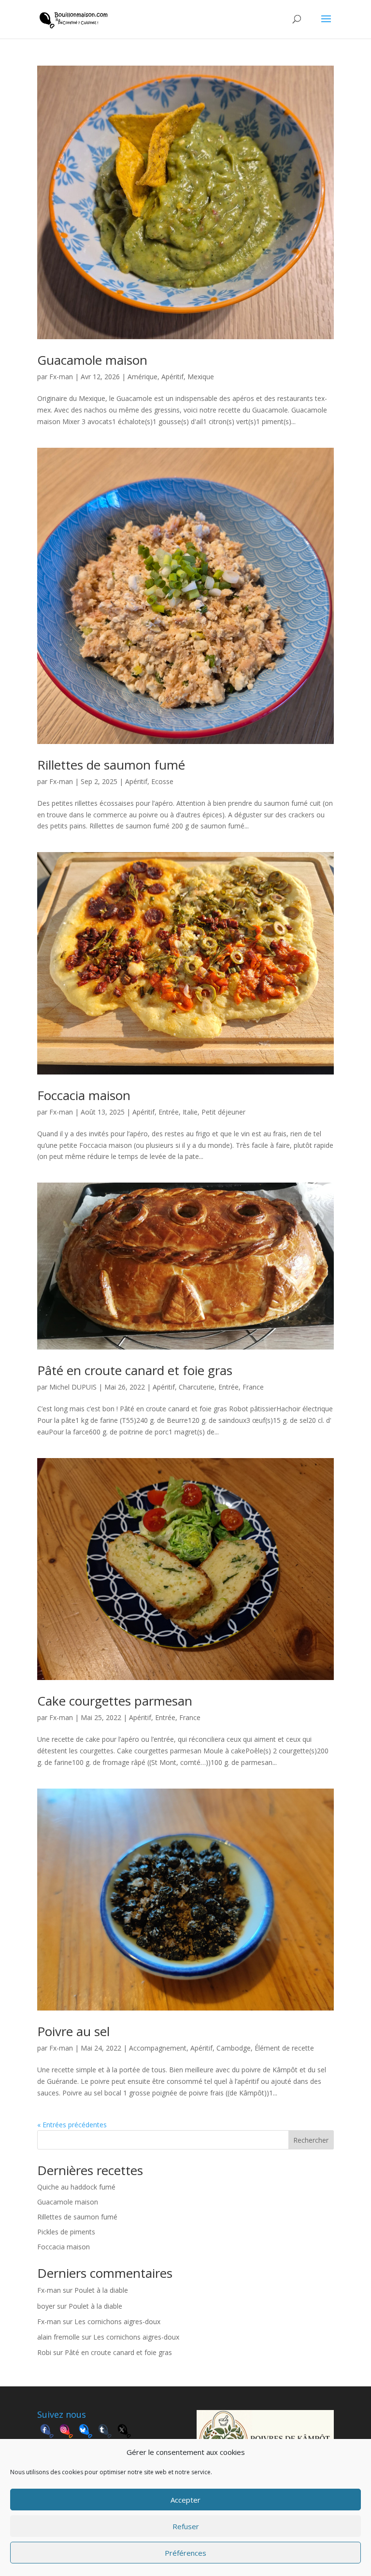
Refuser (186, 2526)
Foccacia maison (84, 1095)
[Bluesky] (86, 2432)
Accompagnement (158, 2048)
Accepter (185, 2500)
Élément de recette (284, 2048)
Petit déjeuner (223, 1112)
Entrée (169, 1112)
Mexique (201, 377)
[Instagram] (66, 2432)
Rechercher (311, 2140)
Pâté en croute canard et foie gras (135, 1370)
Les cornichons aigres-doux (117, 2321)
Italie (190, 1112)
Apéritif (172, 377)
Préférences (185, 2553)
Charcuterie (197, 1387)
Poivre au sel (73, 2031)
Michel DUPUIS (73, 1387)
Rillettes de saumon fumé (111, 765)
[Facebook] (47, 2432)
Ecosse (162, 781)
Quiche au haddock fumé (76, 2187)
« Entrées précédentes (72, 2125)
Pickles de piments (66, 2232)
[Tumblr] (105, 2432)
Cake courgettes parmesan (115, 1701)
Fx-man (61, 377)
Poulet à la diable (101, 2290)
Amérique (143, 377)
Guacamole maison (92, 360)
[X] (124, 2432)
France (253, 1387)
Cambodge (234, 2048)
